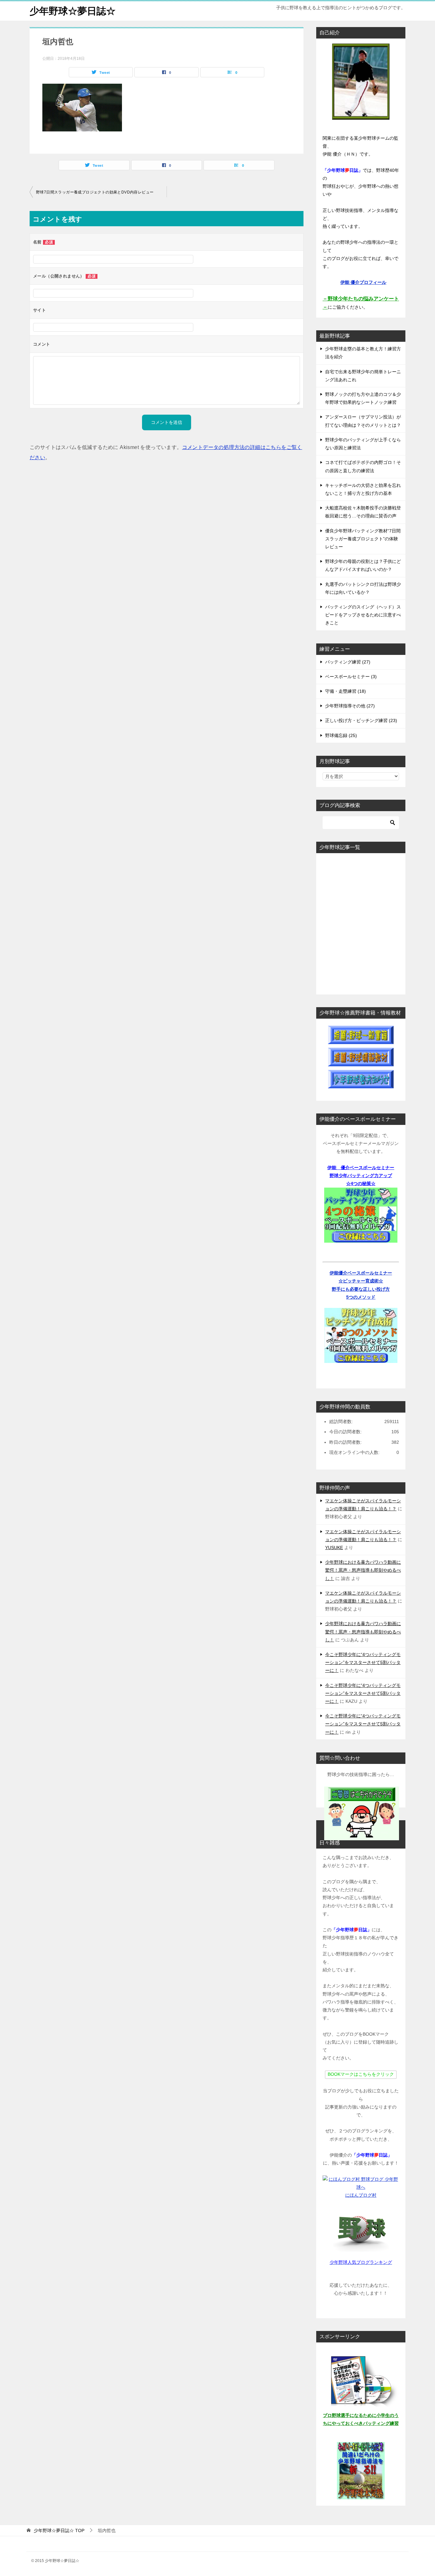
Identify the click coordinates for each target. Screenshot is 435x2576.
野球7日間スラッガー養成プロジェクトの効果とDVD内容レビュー (95, 192)
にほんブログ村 (361, 2195)
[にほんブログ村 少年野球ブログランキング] (361, 2187)
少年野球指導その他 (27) (350, 706)
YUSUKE (334, 1548)
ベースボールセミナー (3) (351, 677)
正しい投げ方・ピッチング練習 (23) (361, 720)
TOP (59, 2530)
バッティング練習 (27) (348, 662)
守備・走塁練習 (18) (346, 691)
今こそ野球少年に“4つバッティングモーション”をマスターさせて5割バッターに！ (363, 1662)
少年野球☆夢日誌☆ (73, 11)
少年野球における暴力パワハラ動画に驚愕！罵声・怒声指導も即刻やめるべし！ (363, 1570)
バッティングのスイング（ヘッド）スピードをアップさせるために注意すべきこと (363, 615)
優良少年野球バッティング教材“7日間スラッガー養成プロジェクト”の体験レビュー (363, 539)
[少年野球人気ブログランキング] (361, 2229)
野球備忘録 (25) (341, 735)
